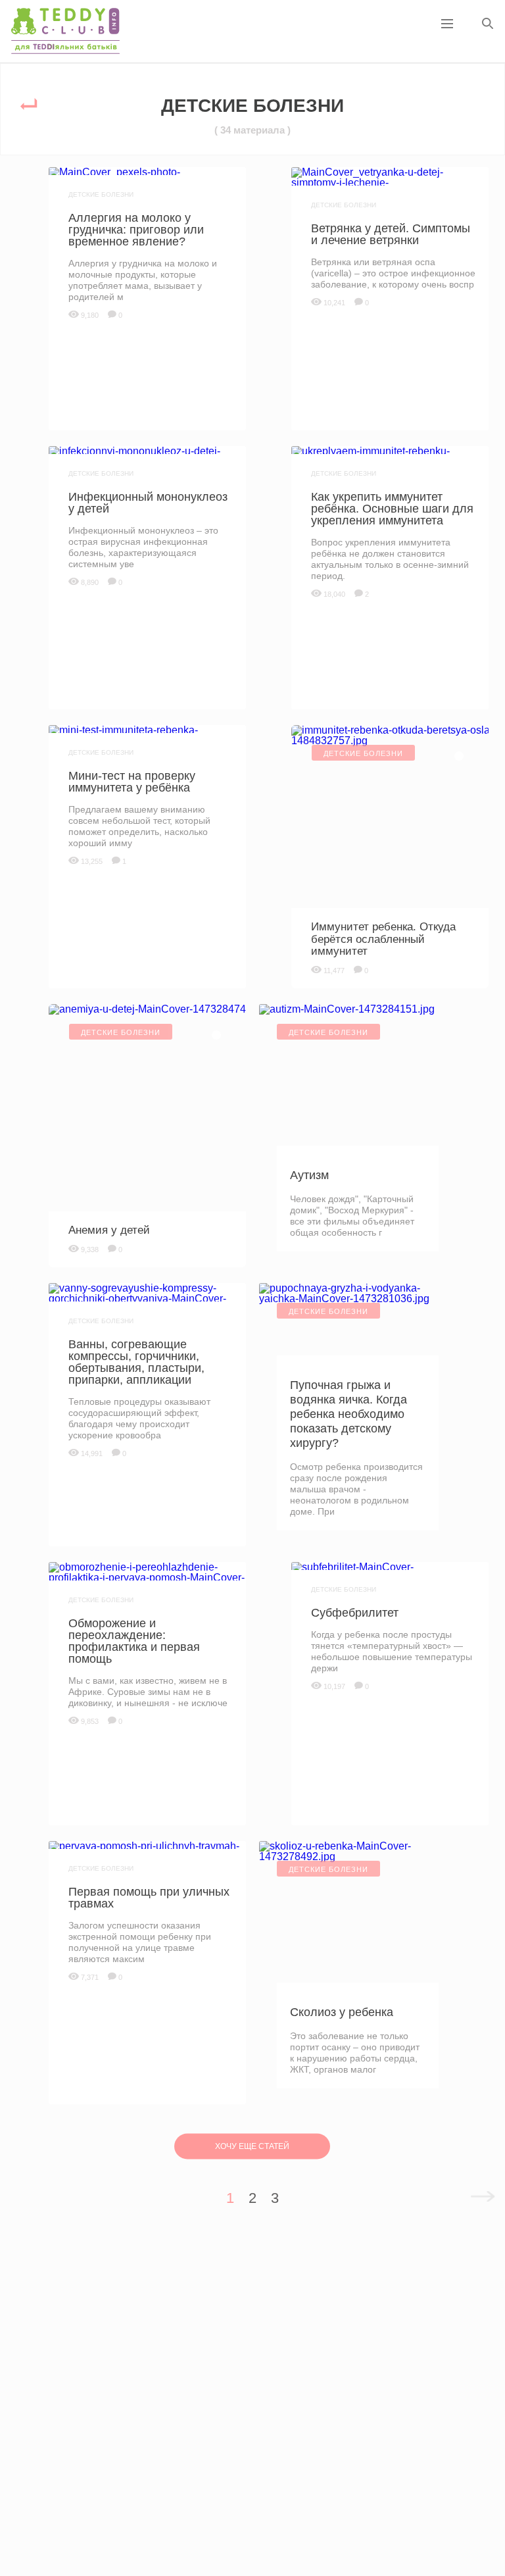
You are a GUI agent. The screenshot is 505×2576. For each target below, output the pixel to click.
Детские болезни (101, 194)
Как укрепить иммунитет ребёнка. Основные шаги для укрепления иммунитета (392, 509)
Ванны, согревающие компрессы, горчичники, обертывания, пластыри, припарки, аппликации (136, 1362)
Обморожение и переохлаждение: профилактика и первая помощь (134, 1641)
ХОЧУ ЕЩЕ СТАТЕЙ (252, 2146)
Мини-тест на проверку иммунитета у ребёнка (132, 782)
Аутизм (309, 1175)
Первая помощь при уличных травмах (149, 1898)
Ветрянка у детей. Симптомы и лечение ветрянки (391, 234)
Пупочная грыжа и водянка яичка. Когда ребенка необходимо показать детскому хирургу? (349, 1414)
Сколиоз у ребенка (342, 2012)
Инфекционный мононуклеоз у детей (148, 503)
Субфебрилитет (355, 1613)
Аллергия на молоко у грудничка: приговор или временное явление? (136, 230)
